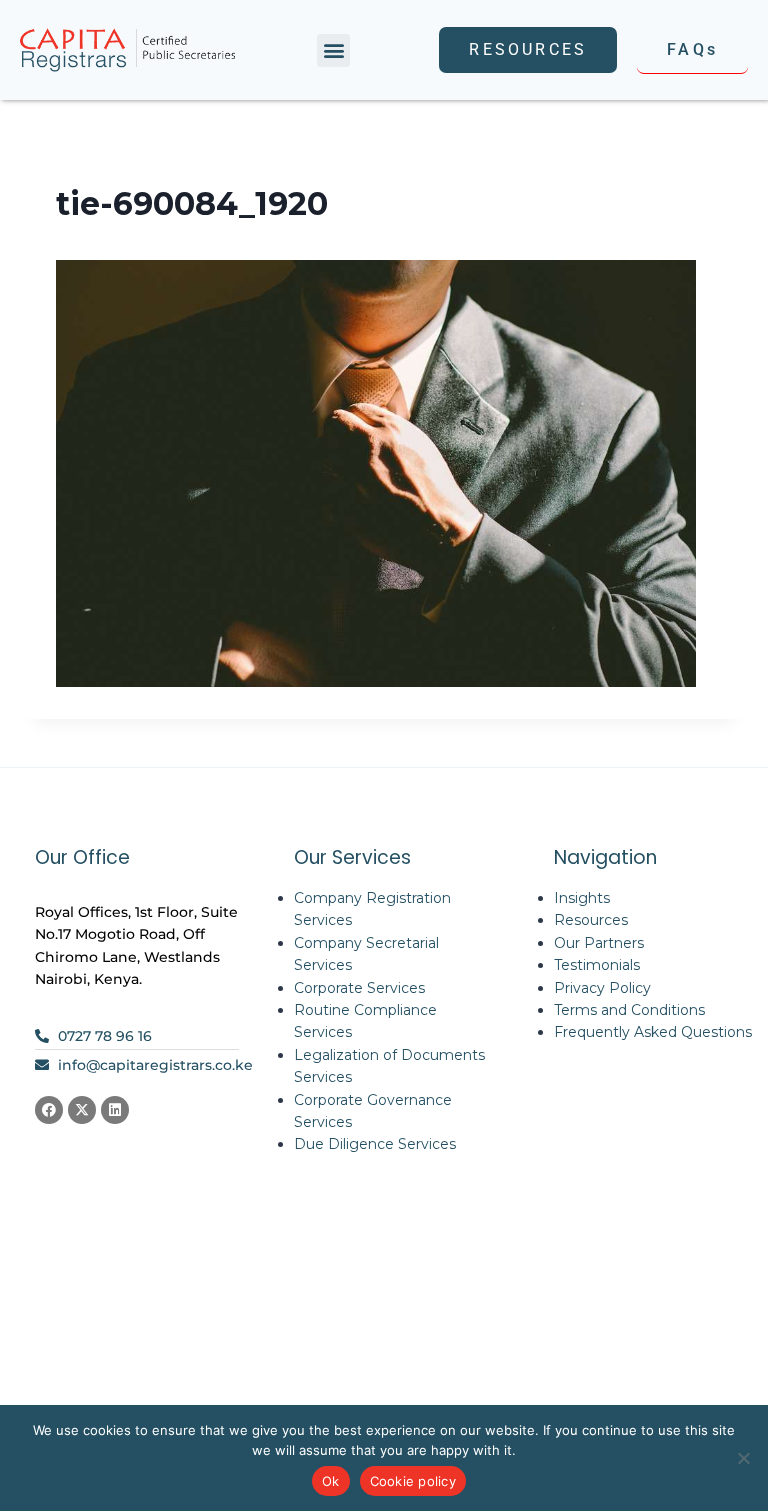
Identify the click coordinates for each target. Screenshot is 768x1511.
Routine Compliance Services (365, 1021)
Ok (331, 1481)
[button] (333, 50)
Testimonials (597, 965)
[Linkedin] (115, 1110)
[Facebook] (49, 1110)
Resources (591, 920)
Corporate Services (359, 988)
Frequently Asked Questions (653, 1032)
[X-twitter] (82, 1110)
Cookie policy (413, 1481)
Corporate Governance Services (373, 1111)
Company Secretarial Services (366, 954)
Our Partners (599, 943)
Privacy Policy (602, 988)
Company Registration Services (372, 909)
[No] (743, 1458)
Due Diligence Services (375, 1144)
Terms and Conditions (629, 1010)
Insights (582, 898)
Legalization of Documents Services (389, 1066)
